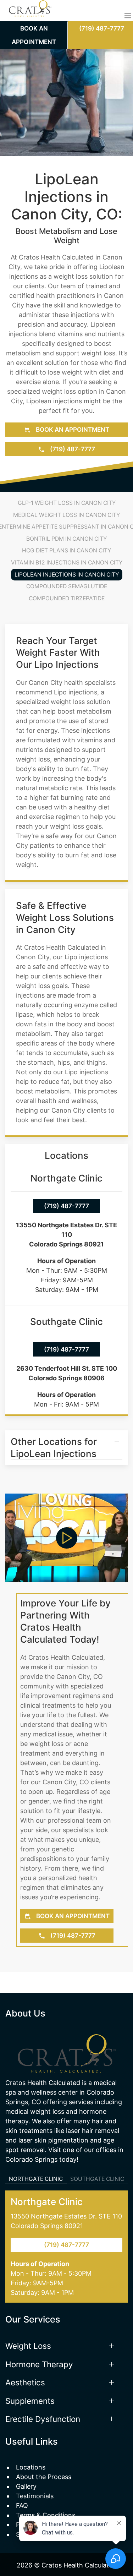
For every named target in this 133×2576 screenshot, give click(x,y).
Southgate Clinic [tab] (97, 2179)
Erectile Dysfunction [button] (43, 2419)
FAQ (22, 2506)
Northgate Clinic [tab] (36, 2179)
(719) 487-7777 (72, 449)
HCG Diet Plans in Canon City (66, 550)
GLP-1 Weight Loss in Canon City (67, 503)
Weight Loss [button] (28, 2346)
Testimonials (35, 2496)
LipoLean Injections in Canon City (67, 575)
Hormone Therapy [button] (39, 2364)
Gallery (26, 2486)
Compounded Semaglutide (67, 586)
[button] (128, 16)
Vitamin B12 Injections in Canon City (67, 563)
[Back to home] (30, 16)
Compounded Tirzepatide (67, 598)
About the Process (44, 2477)
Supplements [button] (30, 2401)
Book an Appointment (72, 429)
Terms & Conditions (46, 2515)
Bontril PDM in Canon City (66, 539)
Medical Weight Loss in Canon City (66, 515)
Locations (31, 2467)
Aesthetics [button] (25, 2382)
